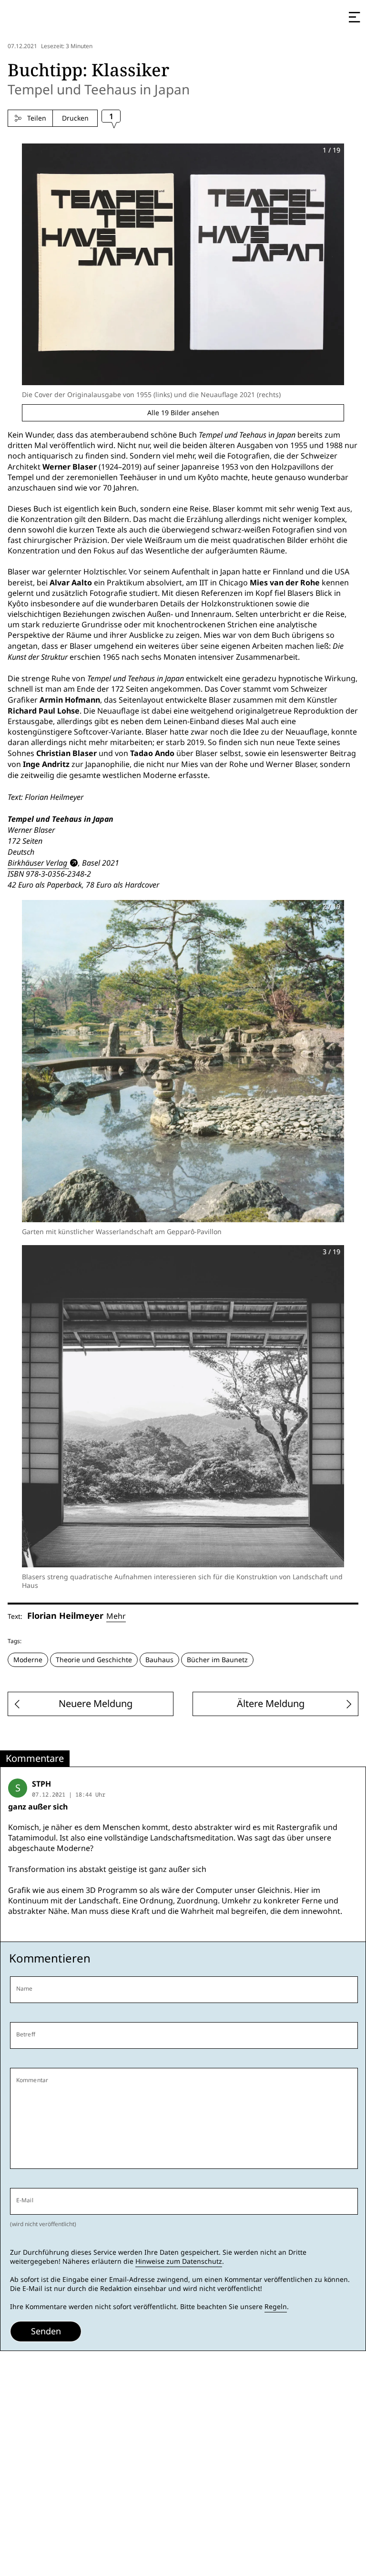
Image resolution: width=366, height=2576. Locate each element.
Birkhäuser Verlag (37, 863)
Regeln (276, 2307)
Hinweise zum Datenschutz (179, 2261)
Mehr (116, 1616)
